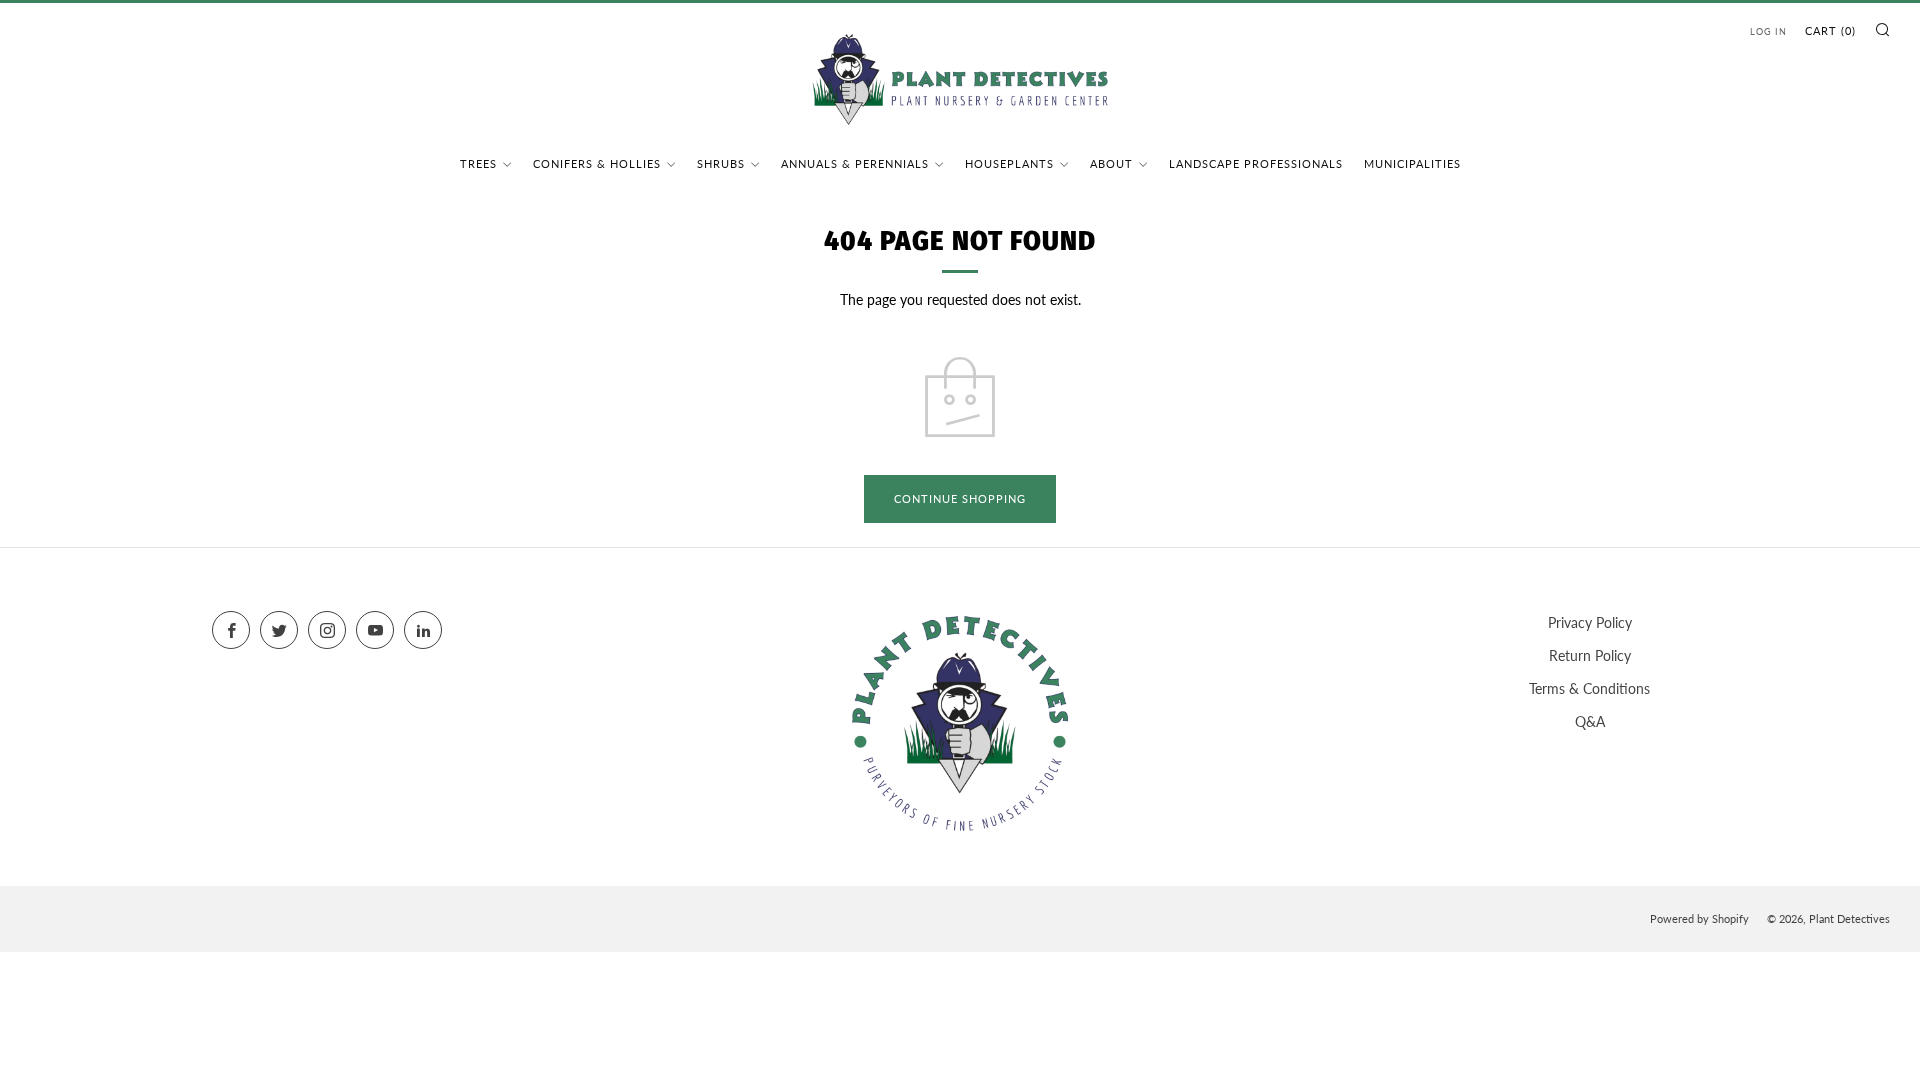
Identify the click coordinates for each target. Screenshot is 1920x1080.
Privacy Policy (1590, 622)
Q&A (1590, 721)
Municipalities (1412, 163)
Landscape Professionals (1256, 163)
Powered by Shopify (1699, 918)
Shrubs (721, 163)
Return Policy (1590, 655)
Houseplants (1009, 163)
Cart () (1830, 30)
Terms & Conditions (1589, 688)
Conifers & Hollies (597, 163)
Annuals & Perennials (855, 163)
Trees (478, 163)
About (1111, 163)
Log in (1768, 31)
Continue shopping (960, 498)
